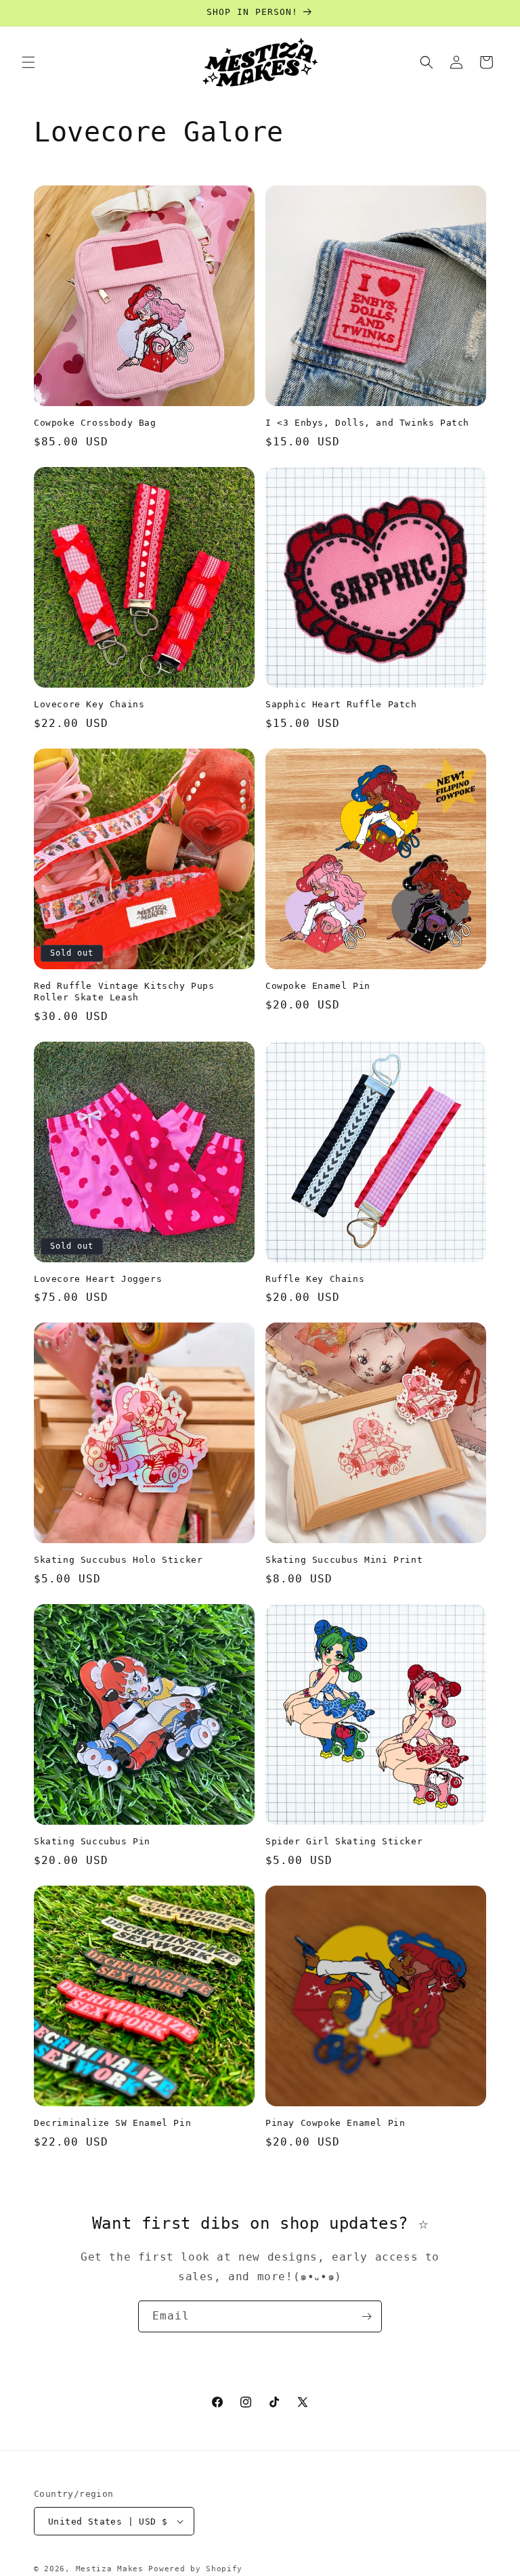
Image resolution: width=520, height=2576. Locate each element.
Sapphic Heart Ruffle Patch (341, 704)
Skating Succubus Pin (92, 1841)
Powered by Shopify (195, 2569)
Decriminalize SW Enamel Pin (112, 2123)
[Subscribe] (366, 2316)
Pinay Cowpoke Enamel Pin (335, 2123)
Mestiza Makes (110, 2569)
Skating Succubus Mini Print (344, 1560)
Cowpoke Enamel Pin (318, 986)
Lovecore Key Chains (89, 704)
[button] (28, 62)
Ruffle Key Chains (315, 1279)
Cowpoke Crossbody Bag (95, 423)
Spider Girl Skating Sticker (344, 1841)
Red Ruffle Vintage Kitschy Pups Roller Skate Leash (124, 992)
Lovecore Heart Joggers (98, 1279)
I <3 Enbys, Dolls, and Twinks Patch (367, 423)
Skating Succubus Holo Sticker (118, 1560)
